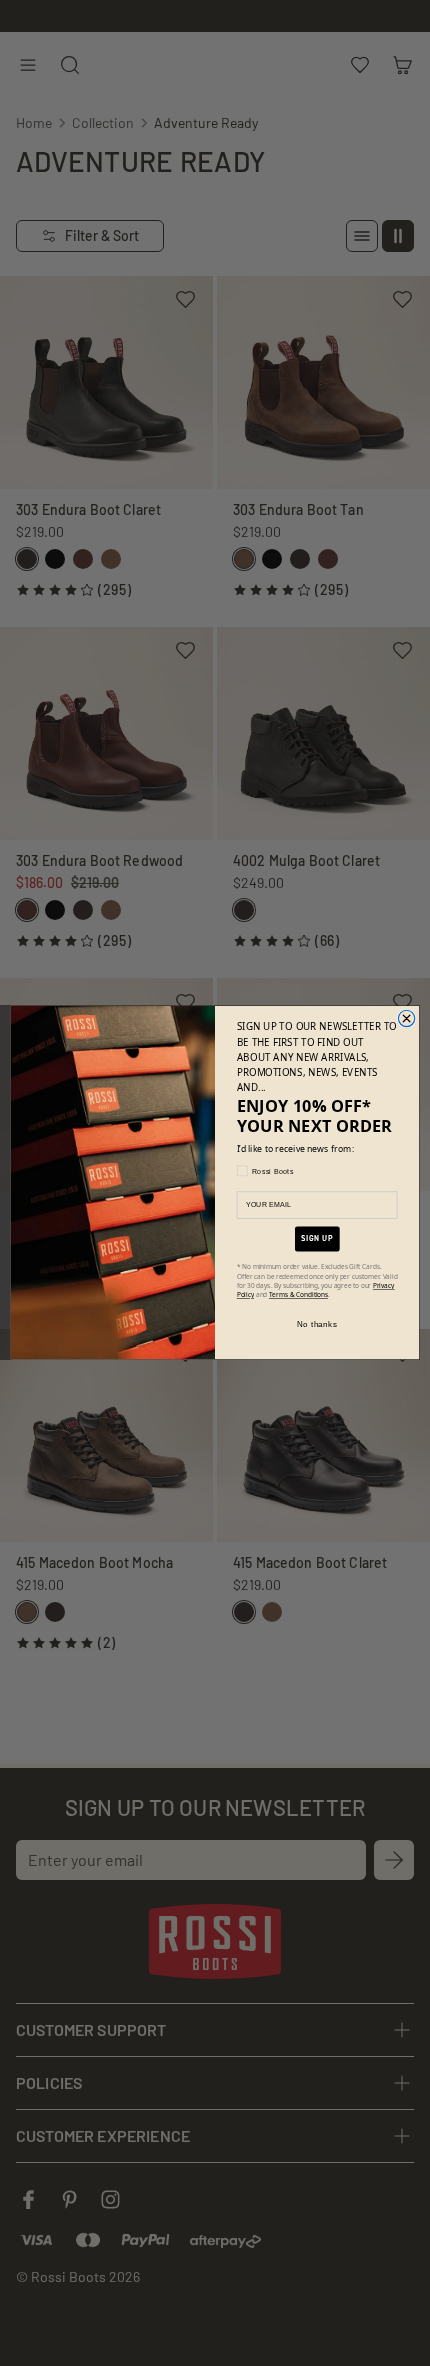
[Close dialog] (406, 1019)
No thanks (317, 1324)
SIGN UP (317, 1239)
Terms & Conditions (298, 1295)
